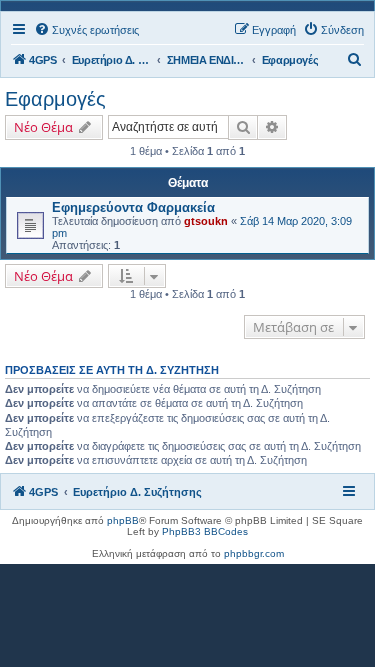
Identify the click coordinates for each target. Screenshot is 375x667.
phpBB (123, 520)
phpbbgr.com (254, 553)
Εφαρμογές (55, 99)
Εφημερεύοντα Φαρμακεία (133, 207)
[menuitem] (86, 30)
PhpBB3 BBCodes (205, 531)
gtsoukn (206, 221)
